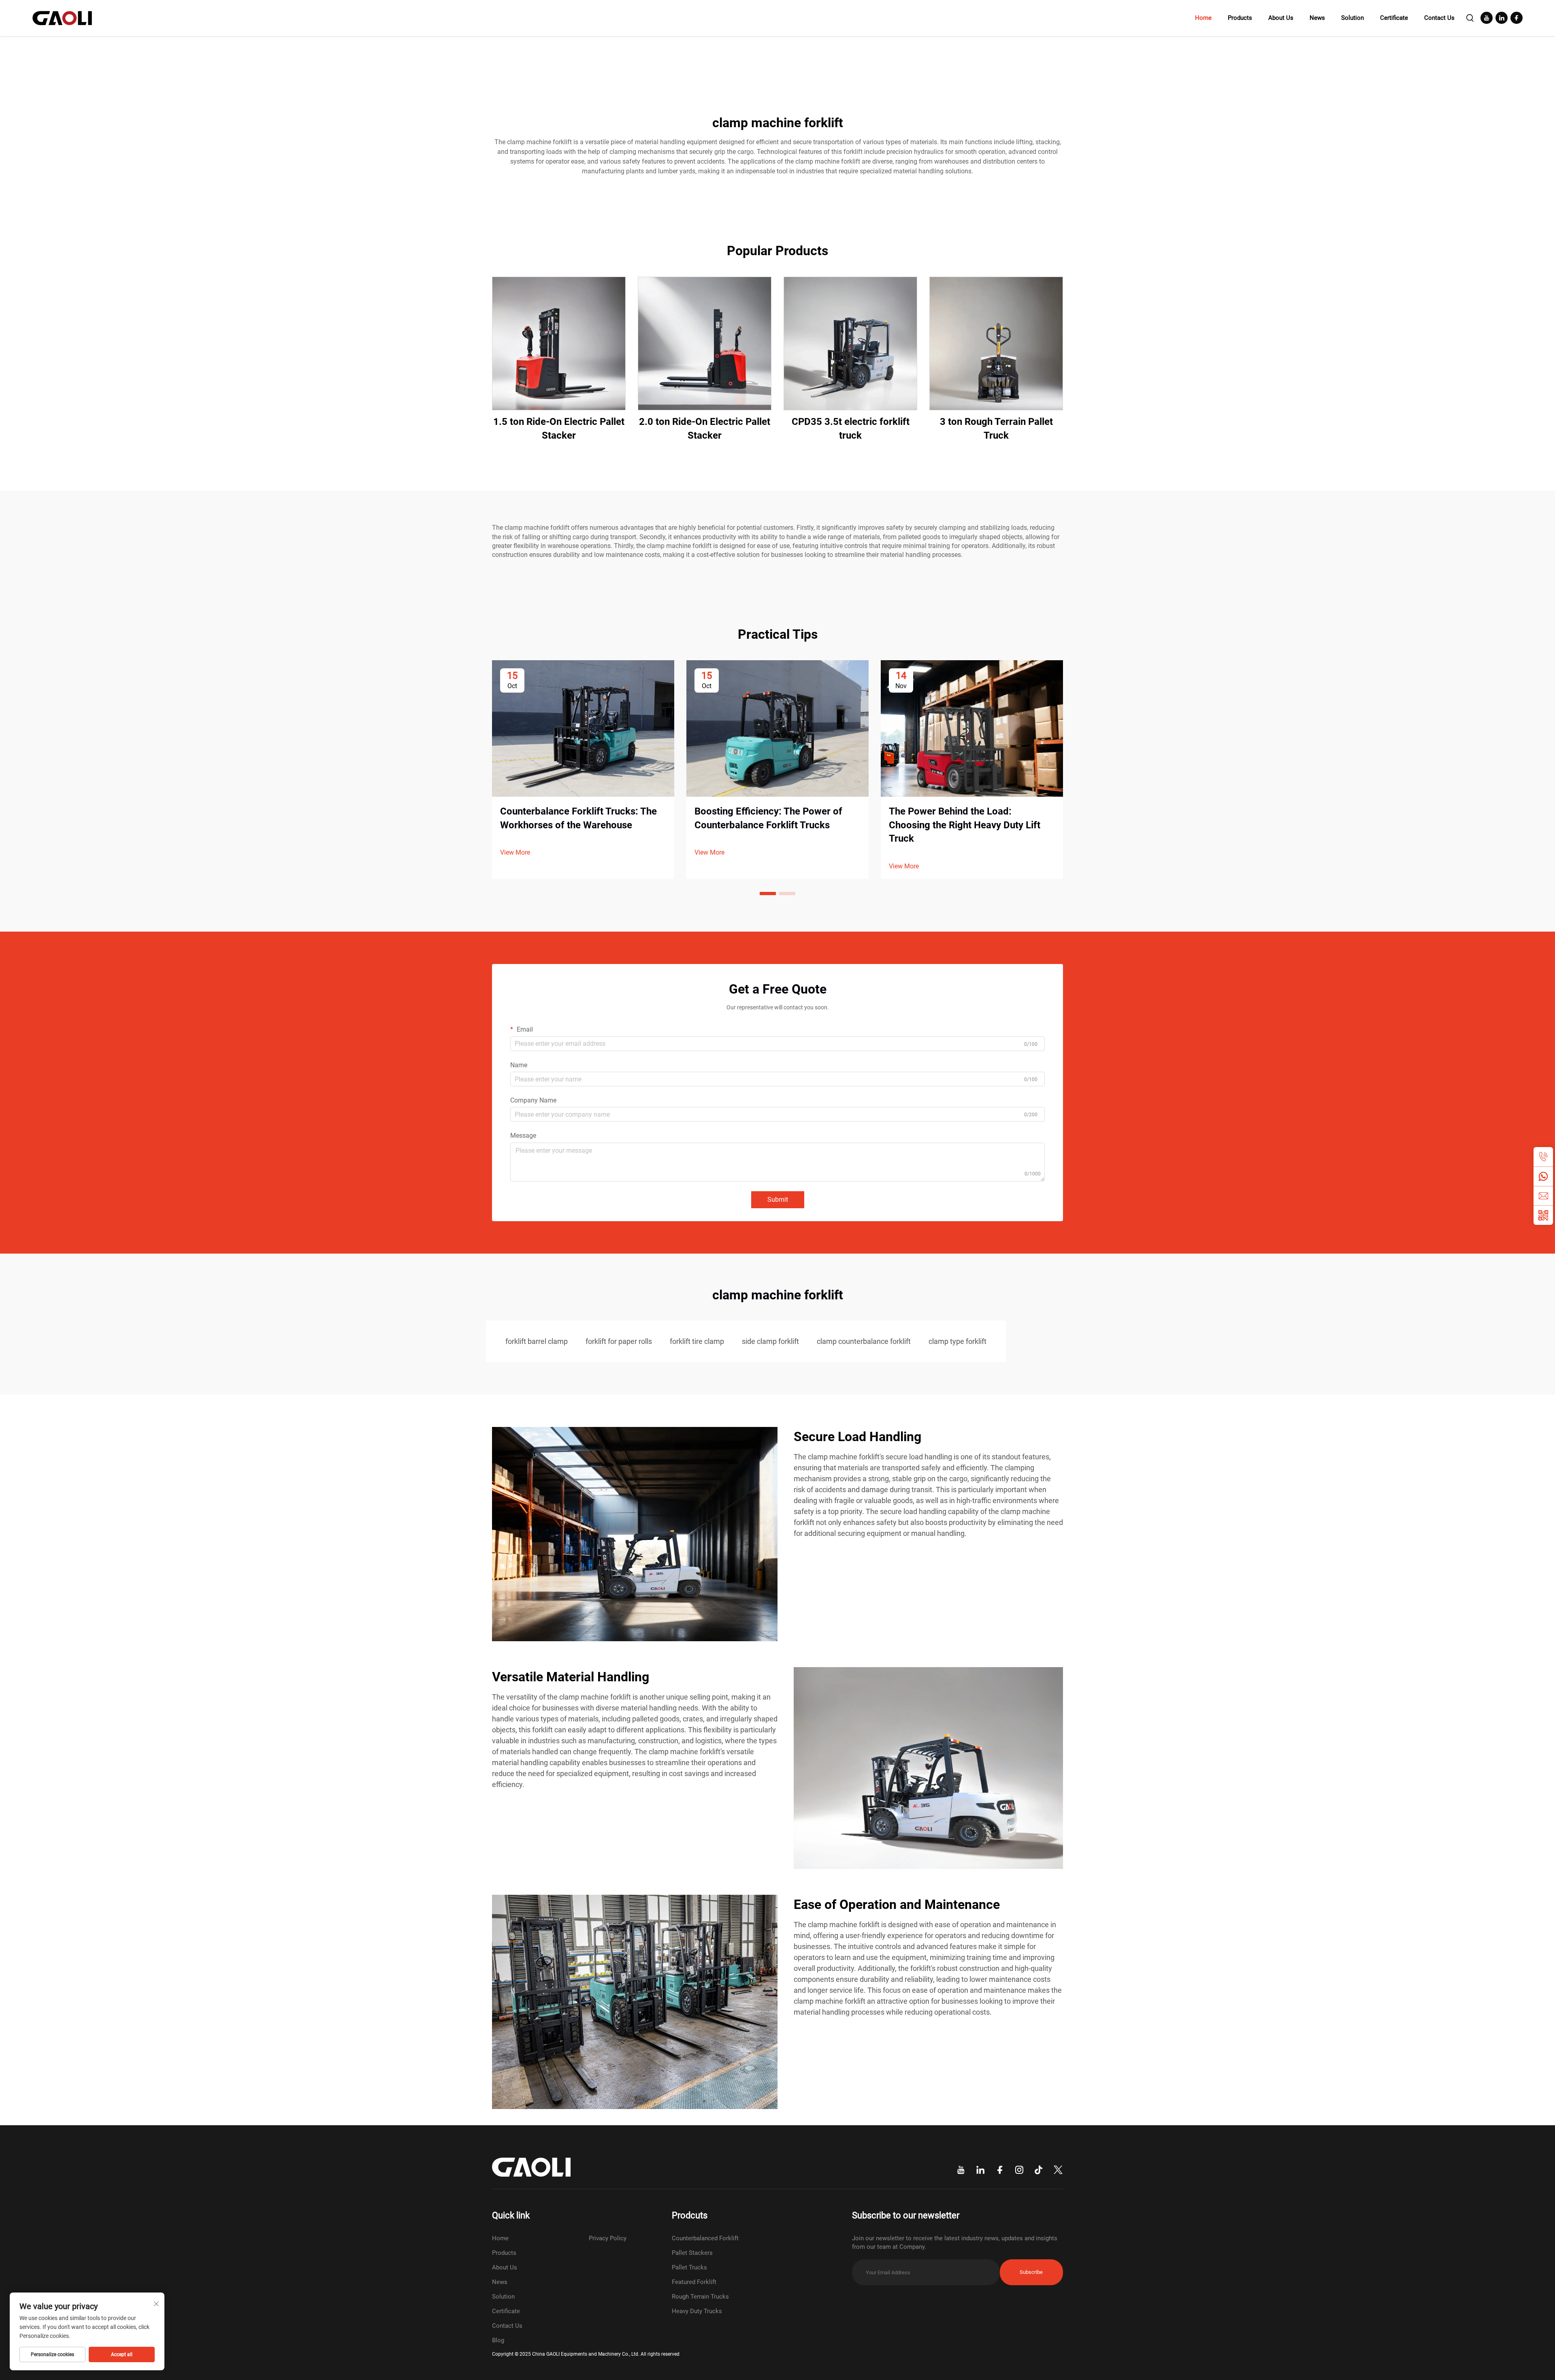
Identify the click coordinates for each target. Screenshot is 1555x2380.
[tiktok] (1039, 2170)
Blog (498, 2340)
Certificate (1394, 18)
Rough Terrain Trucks (700, 2297)
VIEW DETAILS (559, 343)
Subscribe (1031, 2272)
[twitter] (1058, 2170)
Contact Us (1439, 18)
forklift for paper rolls (619, 1341)
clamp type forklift (957, 1341)
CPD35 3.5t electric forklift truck (851, 429)
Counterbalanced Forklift (705, 2238)
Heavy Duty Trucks (697, 2311)
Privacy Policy (608, 2238)
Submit (778, 1200)
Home (1203, 18)
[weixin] (1543, 1215)
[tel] (1543, 1157)
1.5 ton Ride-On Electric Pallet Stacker (559, 429)
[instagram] (1019, 2170)
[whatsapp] (1543, 1176)
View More (515, 852)
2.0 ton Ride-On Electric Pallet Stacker (705, 429)
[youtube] (1487, 18)
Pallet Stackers (692, 2253)
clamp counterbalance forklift (864, 1341)
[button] (768, 894)
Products (1240, 18)
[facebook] (1517, 18)
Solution (1353, 18)
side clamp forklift (770, 1341)
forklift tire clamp (697, 1341)
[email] (1543, 1196)
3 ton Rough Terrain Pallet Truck (996, 429)
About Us (1281, 18)
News (1317, 18)
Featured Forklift (694, 2282)
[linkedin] (1502, 18)
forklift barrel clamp (537, 1341)
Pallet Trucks (689, 2267)
